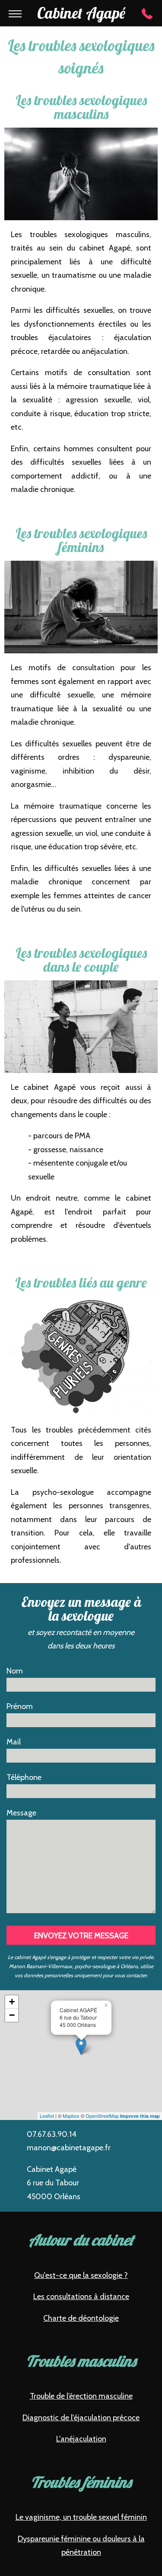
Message (21, 1813)
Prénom (20, 1706)
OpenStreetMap (102, 2116)
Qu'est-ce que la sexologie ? (81, 2275)
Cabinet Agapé (81, 13)
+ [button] (12, 2002)
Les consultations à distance (81, 2297)
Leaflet (47, 2116)
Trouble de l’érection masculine (81, 2396)
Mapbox (71, 2116)
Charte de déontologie (81, 2318)
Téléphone (24, 1777)
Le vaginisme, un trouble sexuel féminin (81, 2517)
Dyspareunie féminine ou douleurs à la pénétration (81, 2546)
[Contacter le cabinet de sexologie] (147, 14)
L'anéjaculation (81, 2439)
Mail (14, 1742)
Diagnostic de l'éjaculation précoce (81, 2418)
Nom (15, 1671)
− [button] (12, 2015)
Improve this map (140, 2116)
